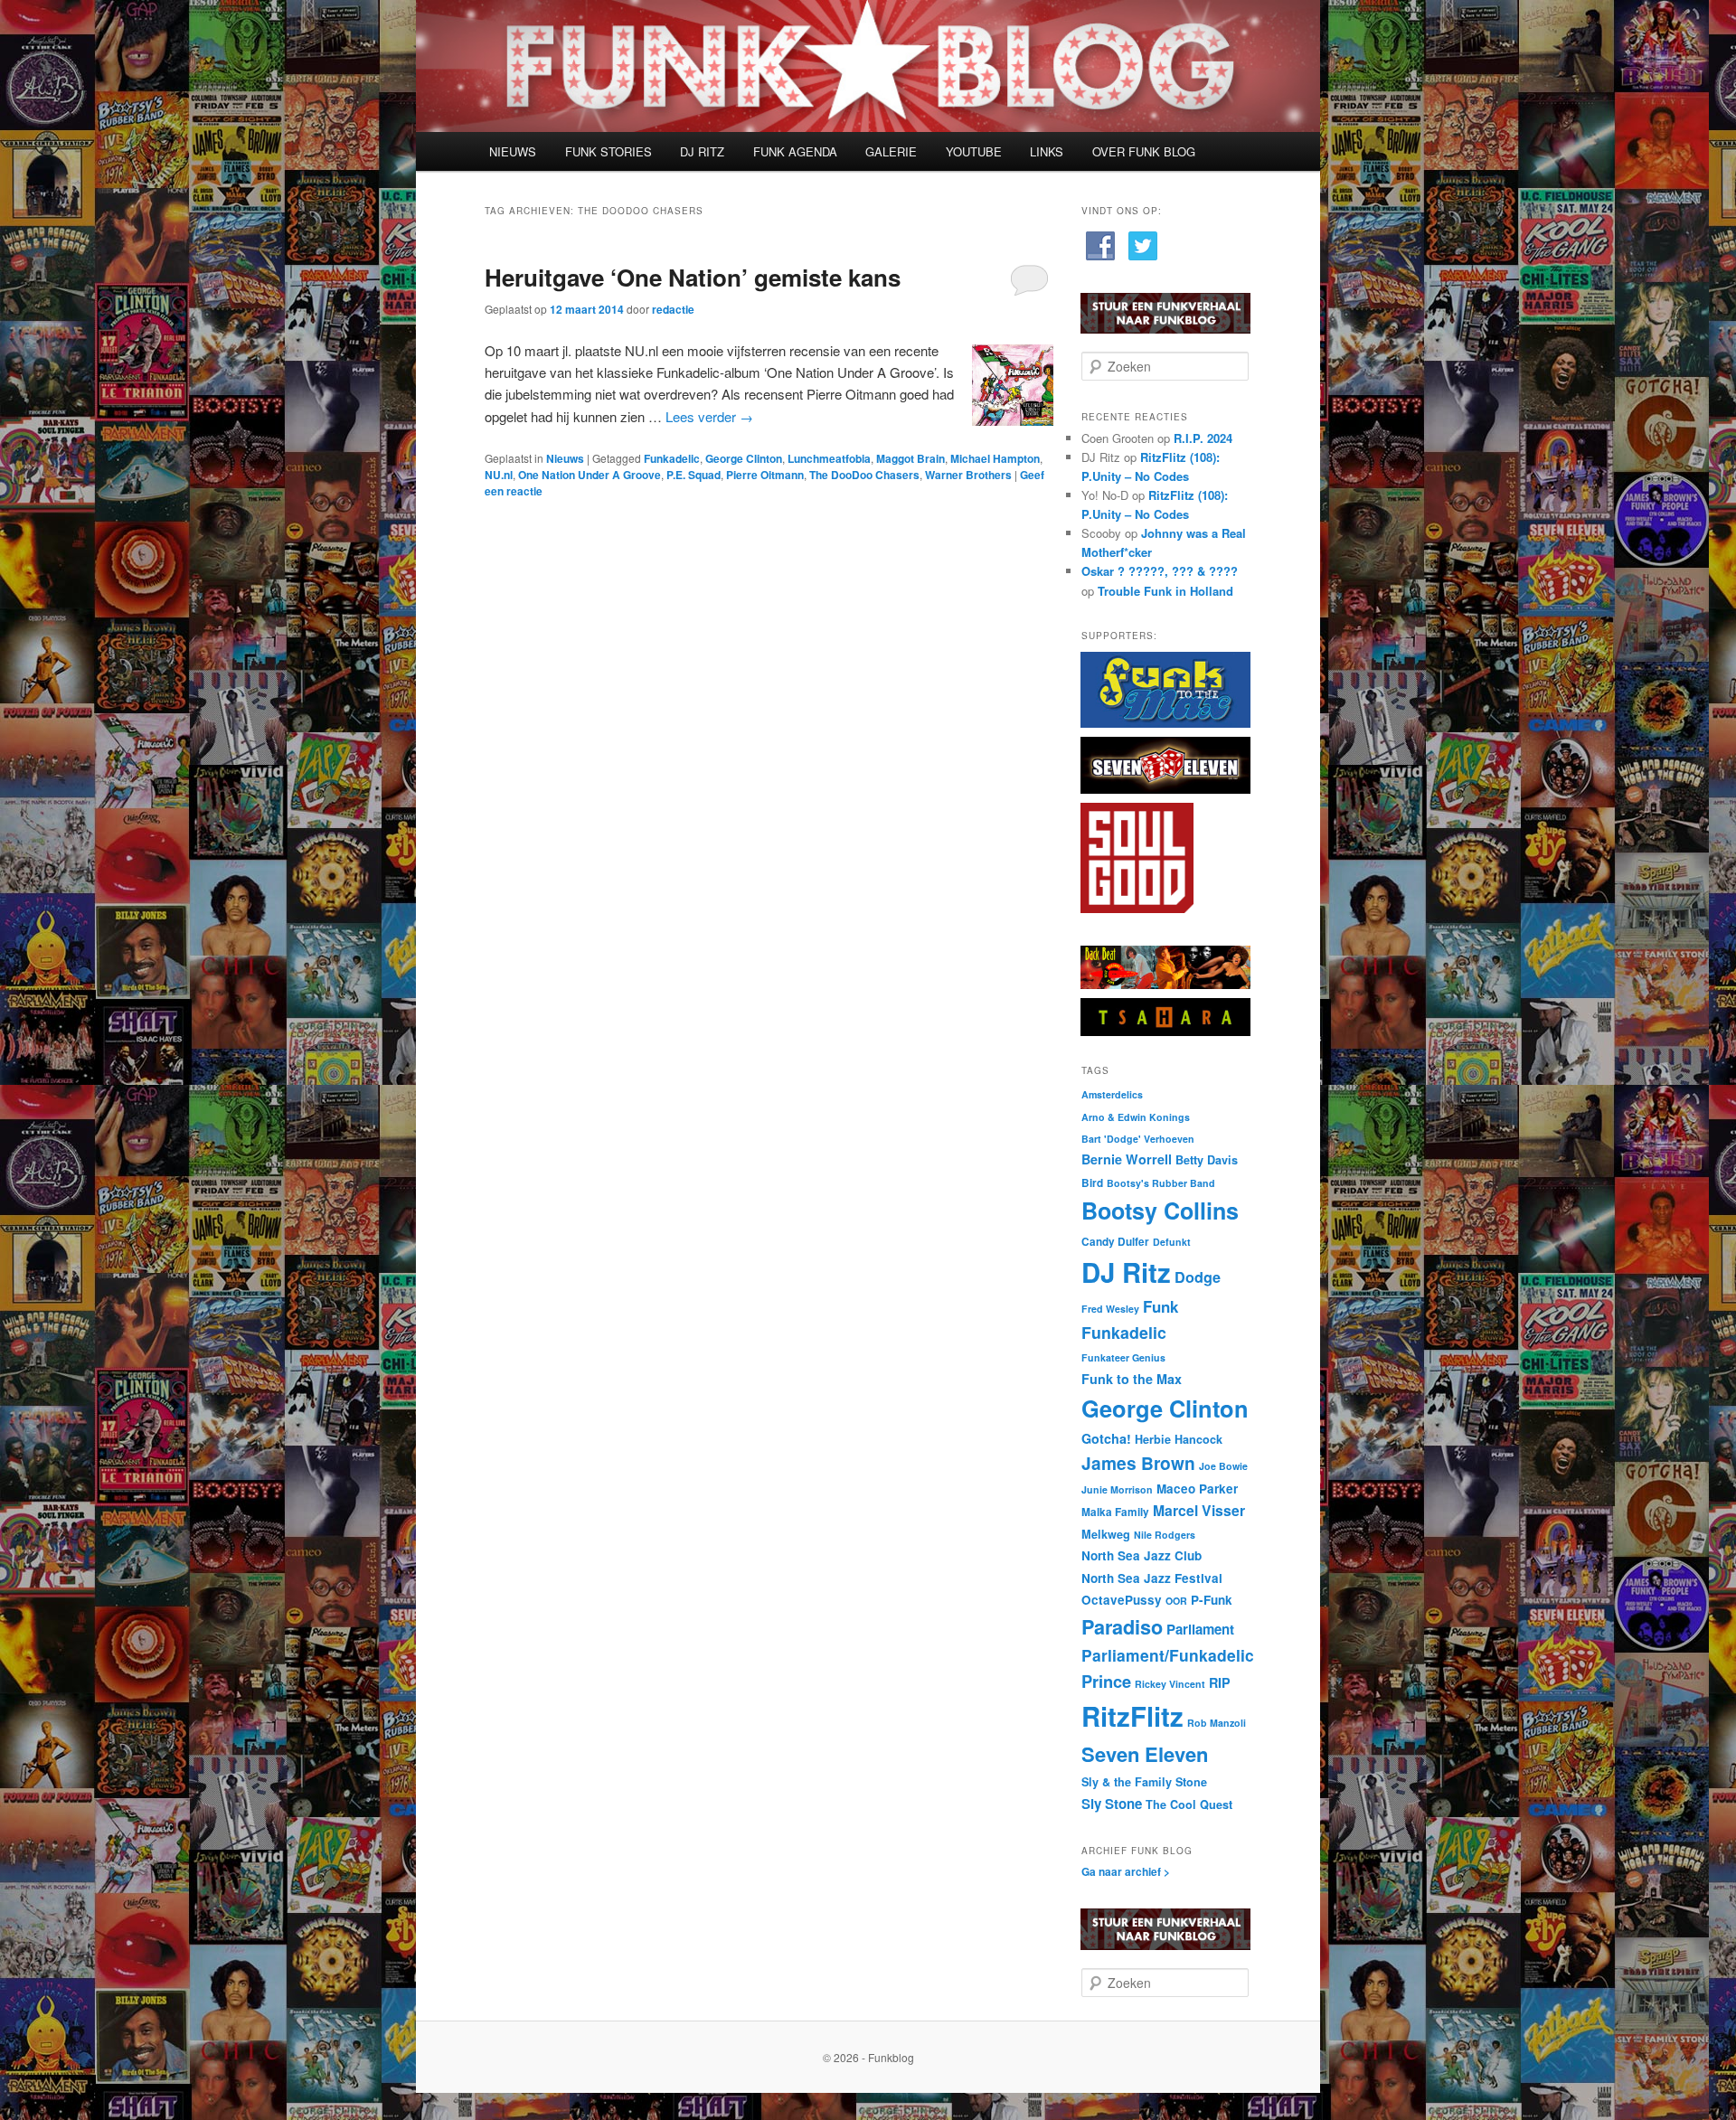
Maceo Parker (1197, 1489)
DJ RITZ (702, 151)
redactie (673, 309)
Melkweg (1106, 1534)
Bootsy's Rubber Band (1161, 1183)
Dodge (1198, 1277)
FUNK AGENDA (795, 151)
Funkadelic (672, 458)
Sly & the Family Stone (1144, 1782)
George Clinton (744, 458)
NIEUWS (513, 151)
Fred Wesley (1110, 1309)
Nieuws (565, 458)
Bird (1092, 1183)
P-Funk (1212, 1600)
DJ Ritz (1126, 1272)
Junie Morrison (1117, 1489)
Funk (1160, 1306)
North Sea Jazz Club (1142, 1555)
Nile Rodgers (1165, 1535)
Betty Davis (1207, 1160)
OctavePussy (1122, 1600)
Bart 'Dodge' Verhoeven (1138, 1139)
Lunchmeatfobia (829, 458)
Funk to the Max (1132, 1379)
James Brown (1138, 1463)
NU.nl (499, 475)
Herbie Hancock (1179, 1439)
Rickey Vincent (1170, 1684)
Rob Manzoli (1217, 1723)
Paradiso (1122, 1627)
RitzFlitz (1132, 1716)
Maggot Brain (910, 458)
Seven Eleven (1145, 1754)
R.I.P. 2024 (1203, 438)
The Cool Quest (1189, 1804)
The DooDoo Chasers (864, 475)
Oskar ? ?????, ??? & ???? (1160, 571)
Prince (1106, 1681)
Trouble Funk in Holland (1165, 591)
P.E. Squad (693, 475)
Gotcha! (1106, 1438)
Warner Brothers (968, 475)
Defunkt (1172, 1242)
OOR (1176, 1601)
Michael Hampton (995, 458)
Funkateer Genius (1123, 1357)
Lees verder (709, 416)
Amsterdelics (1112, 1094)
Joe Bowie (1223, 1466)
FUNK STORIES (609, 151)
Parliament (1200, 1629)
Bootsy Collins (1160, 1211)
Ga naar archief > (1126, 1871)
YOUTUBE (974, 151)
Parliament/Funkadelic (1168, 1655)
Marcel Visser (1199, 1510)
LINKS (1047, 151)
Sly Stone (1112, 1804)
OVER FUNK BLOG (1144, 151)
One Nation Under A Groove (590, 475)
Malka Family (1115, 1512)
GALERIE (891, 151)
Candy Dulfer (1115, 1242)
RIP (1220, 1682)
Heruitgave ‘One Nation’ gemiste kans (693, 277)
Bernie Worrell (1127, 1159)
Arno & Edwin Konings (1136, 1117)
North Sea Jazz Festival (1152, 1578)
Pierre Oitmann (765, 475)
